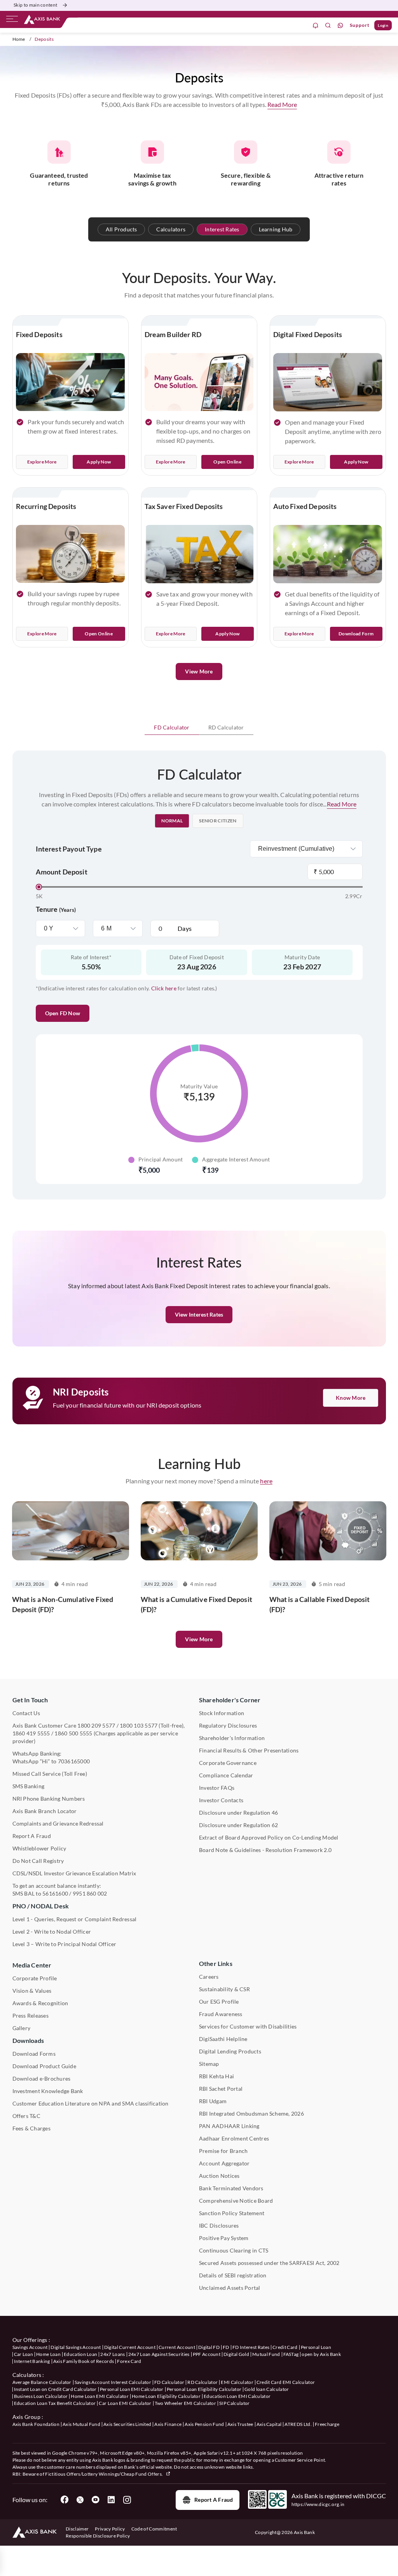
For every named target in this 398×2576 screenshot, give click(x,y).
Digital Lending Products (230, 2051)
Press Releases (31, 2016)
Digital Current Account (130, 2347)
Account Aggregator (224, 2163)
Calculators (171, 229)
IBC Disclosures (219, 2225)
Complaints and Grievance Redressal (58, 1823)
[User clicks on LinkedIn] (111, 2500)
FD (226, 2347)
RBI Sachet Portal (221, 2089)
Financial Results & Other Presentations (249, 1750)
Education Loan (80, 2354)
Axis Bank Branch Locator (45, 1811)
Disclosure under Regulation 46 (238, 1813)
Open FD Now (63, 1013)
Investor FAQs (217, 1788)
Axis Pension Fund (204, 2424)
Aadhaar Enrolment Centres (234, 2138)
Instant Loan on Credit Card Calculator (55, 2389)
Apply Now (99, 462)
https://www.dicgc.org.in (318, 2504)
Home (19, 39)
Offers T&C (26, 2116)
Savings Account (30, 2347)
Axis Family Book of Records (84, 2361)
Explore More (42, 462)
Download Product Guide (44, 2066)
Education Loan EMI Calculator (237, 2396)
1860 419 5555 (31, 1733)
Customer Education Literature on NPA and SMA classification (91, 2103)
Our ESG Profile (219, 2002)
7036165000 (74, 1761)
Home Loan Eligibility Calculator (166, 2396)
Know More (351, 1398)
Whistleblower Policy (39, 1848)
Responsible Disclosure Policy (98, 2536)
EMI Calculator (237, 2382)
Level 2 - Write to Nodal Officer (52, 1932)
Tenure (56, 909)
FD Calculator (172, 727)
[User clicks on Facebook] (65, 2500)
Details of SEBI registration (233, 2275)
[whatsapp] (340, 25)
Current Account (177, 2347)
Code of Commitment (154, 2529)
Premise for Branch (223, 2151)
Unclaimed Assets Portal (230, 2288)
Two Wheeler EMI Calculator (185, 2403)
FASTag (291, 2354)
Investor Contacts (221, 1800)
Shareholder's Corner (230, 1700)
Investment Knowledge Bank (48, 2091)
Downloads (28, 2040)
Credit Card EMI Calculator (286, 2382)
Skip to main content (35, 5)
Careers (209, 1977)
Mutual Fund (266, 2354)
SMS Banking (29, 1786)
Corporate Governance (228, 1763)
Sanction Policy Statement (232, 2213)
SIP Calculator (234, 2403)
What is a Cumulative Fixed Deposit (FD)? (196, 1604)
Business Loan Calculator (41, 2396)
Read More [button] (282, 104)
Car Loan (24, 2354)
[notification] (316, 25)
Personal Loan (316, 2347)
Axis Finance (168, 2424)
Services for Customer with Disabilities (248, 2026)
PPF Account (207, 2354)
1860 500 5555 (73, 1733)
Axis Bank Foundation (36, 2424)
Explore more (171, 634)
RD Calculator (226, 727)
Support (360, 25)
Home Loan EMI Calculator (100, 2396)
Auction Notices (219, 2176)
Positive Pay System (224, 2238)
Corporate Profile (35, 1978)
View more (199, 1639)
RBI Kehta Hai (216, 2076)
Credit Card (285, 2347)
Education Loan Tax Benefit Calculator (55, 2403)
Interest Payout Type (69, 849)
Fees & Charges (31, 2128)
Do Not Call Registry (38, 1861)
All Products (121, 229)
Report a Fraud (214, 2500)
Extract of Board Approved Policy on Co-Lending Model (269, 1837)
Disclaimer (77, 2529)
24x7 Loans (113, 2354)
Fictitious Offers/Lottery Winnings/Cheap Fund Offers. (104, 2474)
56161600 (55, 1893)
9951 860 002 (90, 1893)
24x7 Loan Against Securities (159, 2354)
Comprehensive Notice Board (236, 2201)
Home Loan (48, 2354)
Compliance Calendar (226, 1775)
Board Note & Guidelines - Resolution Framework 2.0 (265, 1850)
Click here (164, 988)
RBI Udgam (213, 2101)
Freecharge (327, 2424)
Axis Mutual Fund (81, 2424)
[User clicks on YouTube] (96, 2500)
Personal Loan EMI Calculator (132, 2389)
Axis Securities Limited (127, 2424)
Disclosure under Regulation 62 (238, 1825)
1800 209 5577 (96, 1725)
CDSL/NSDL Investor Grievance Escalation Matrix (74, 1873)
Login (383, 25)
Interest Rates (222, 229)
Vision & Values (32, 1991)
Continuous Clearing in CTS (234, 2250)
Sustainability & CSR (224, 1989)
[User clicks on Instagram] (127, 2500)
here (266, 1481)
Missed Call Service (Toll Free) (50, 1774)
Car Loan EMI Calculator (125, 2403)
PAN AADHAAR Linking (229, 2126)
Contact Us (26, 1713)
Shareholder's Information (232, 1738)
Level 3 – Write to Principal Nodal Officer (65, 1944)
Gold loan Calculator (267, 2389)
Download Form (356, 634)
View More (199, 671)
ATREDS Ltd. (298, 2424)
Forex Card (129, 2361)
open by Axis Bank (321, 2354)
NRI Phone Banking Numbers (49, 1799)
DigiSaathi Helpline (223, 2039)
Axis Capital (269, 2424)
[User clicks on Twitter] (80, 2500)
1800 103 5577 (139, 1725)
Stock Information (222, 1713)
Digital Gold (236, 2354)
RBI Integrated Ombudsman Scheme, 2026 (251, 2113)
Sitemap (209, 2064)
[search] (328, 25)
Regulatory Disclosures (228, 1725)
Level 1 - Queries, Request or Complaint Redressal (75, 1919)
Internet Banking (32, 2361)
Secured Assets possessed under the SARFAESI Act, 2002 (269, 2263)
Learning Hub (276, 229)
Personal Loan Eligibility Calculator (204, 2389)
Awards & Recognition (40, 2003)
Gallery (22, 2028)
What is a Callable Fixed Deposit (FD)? (320, 1604)
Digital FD (209, 2347)
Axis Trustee (240, 2424)
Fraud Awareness (221, 2014)
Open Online (227, 462)
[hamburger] (12, 21)
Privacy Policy (110, 2529)
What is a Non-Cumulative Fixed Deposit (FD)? (63, 1604)
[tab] (172, 728)
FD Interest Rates (251, 2347)
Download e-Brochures (42, 2078)
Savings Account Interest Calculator (113, 2382)
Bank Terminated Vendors (231, 2188)
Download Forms (34, 2054)
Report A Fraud (32, 1836)
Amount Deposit (62, 872)
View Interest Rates (199, 1314)
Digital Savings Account (76, 2347)
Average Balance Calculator (42, 2382)
